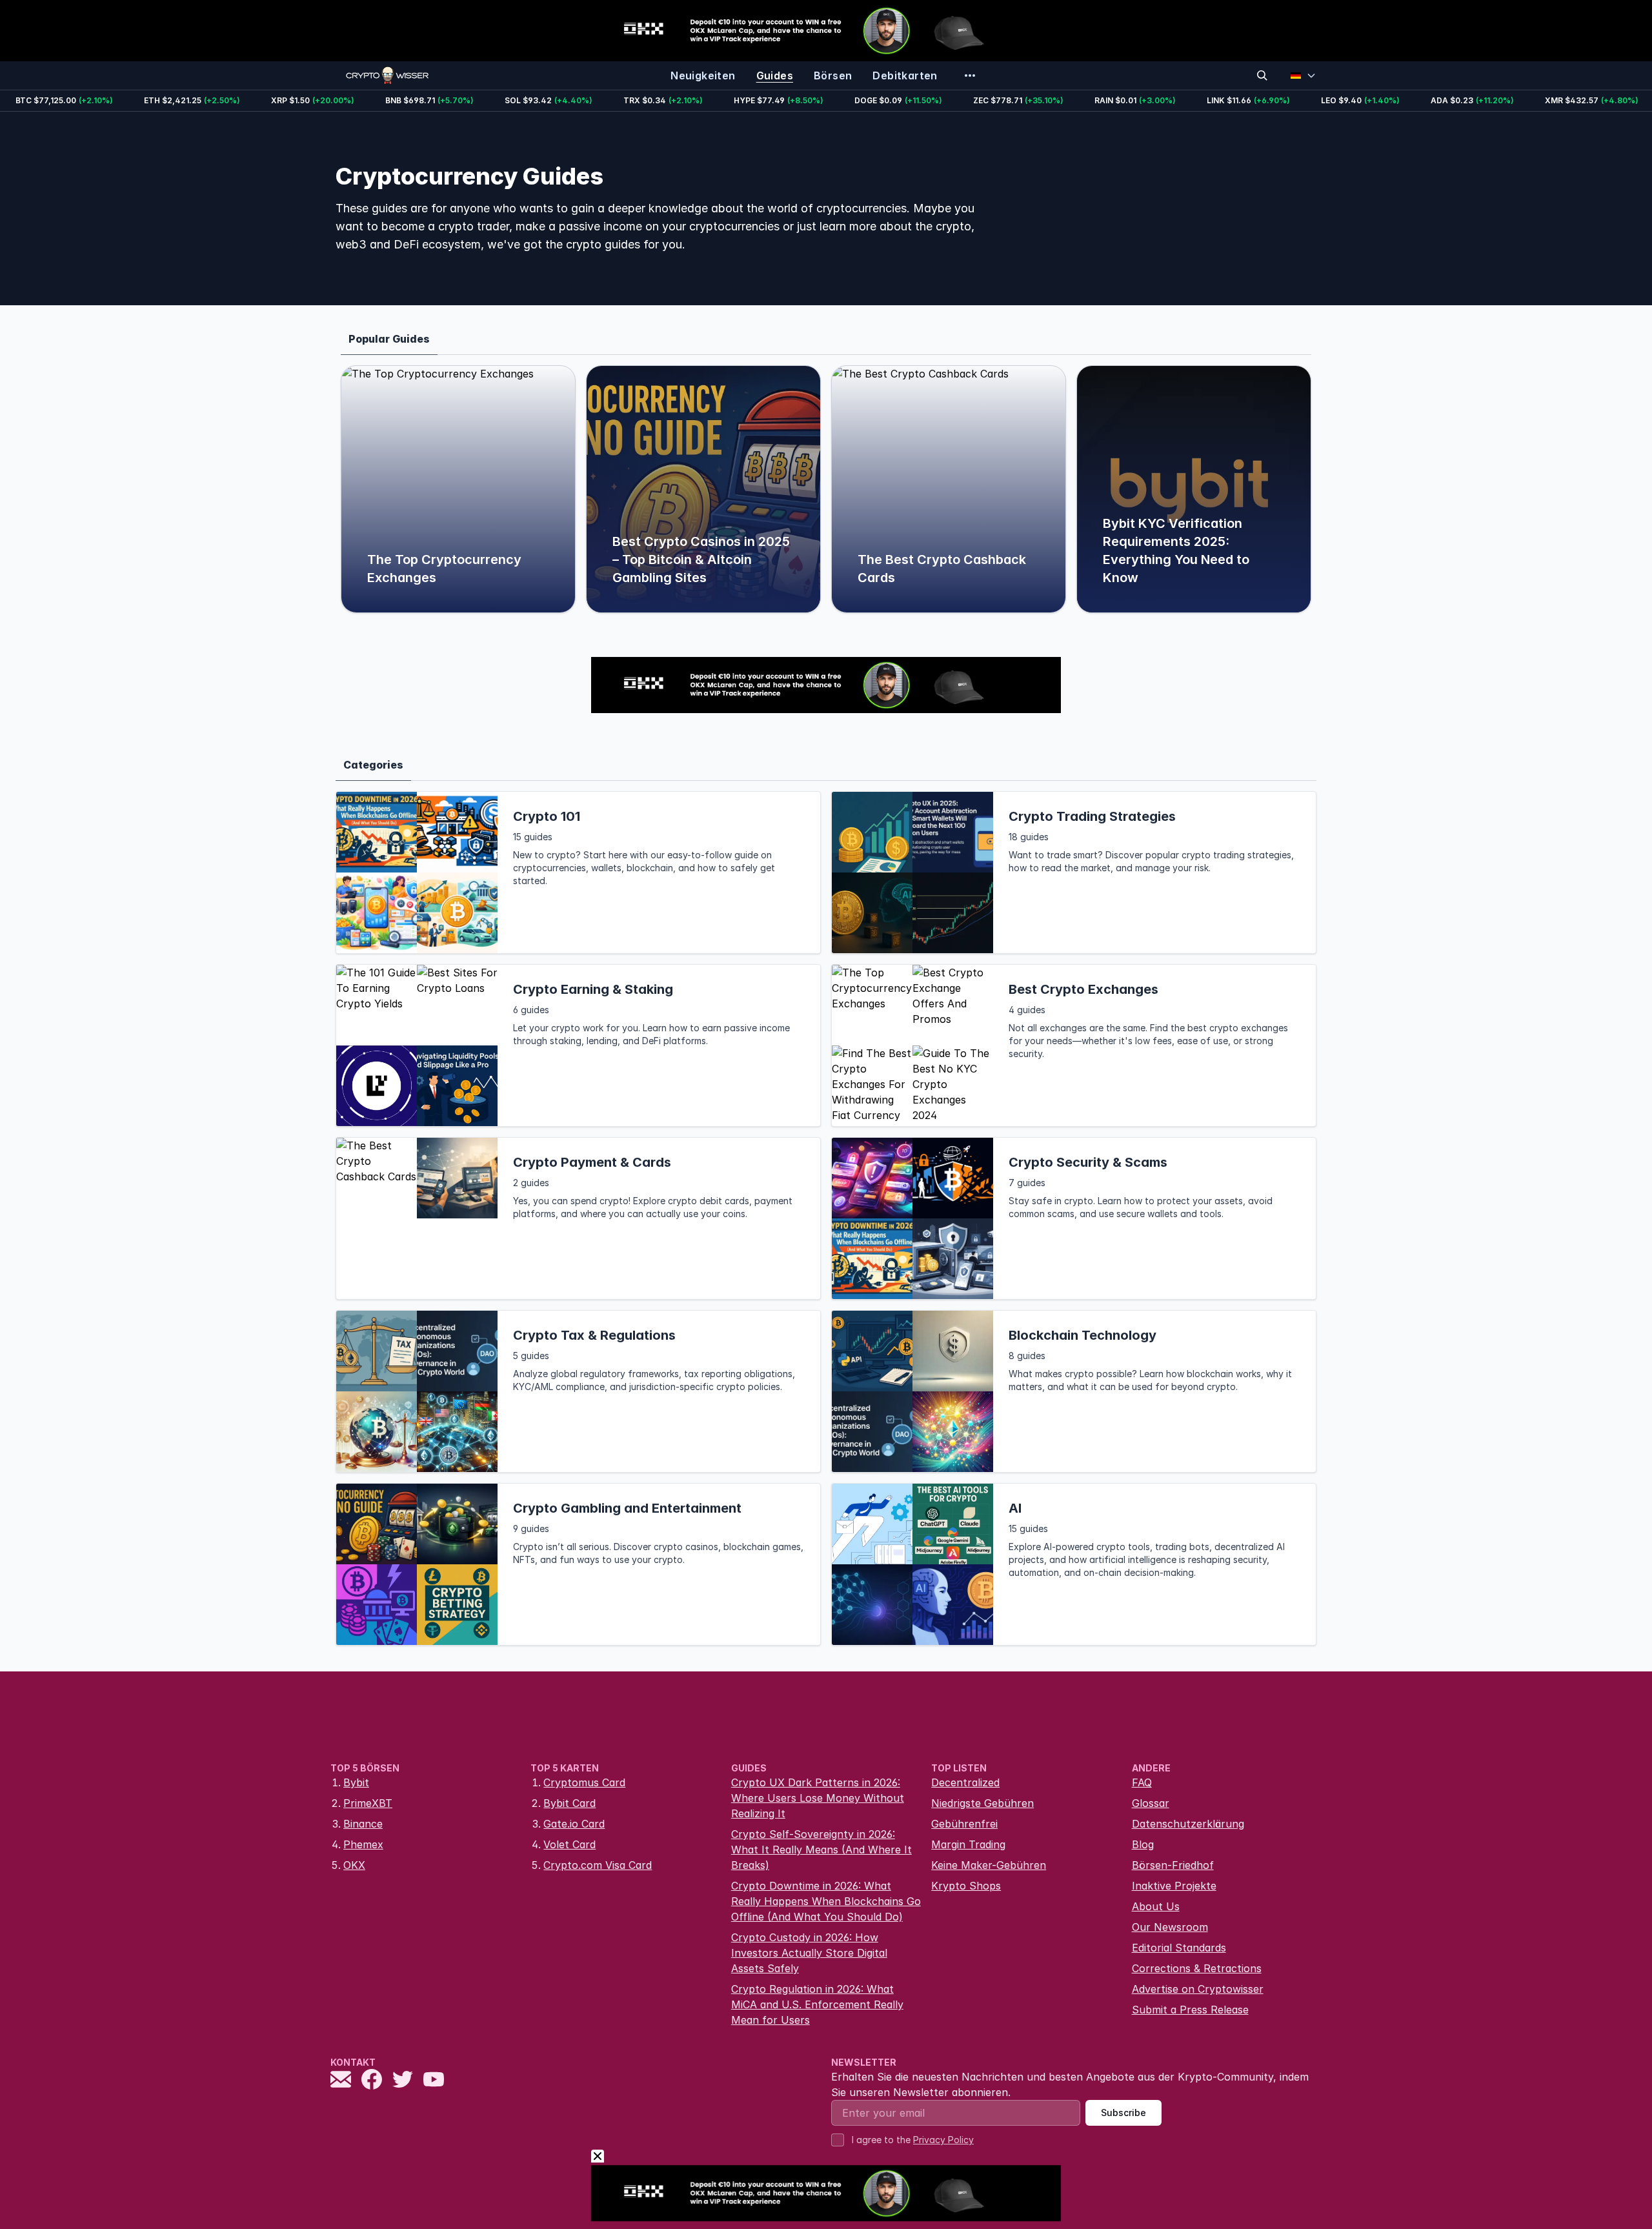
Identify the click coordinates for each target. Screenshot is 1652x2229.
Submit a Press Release (1190, 2010)
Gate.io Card (574, 1824)
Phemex (363, 1844)
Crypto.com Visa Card (598, 1865)
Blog (1143, 1844)
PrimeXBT (368, 1803)
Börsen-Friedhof (1173, 1865)
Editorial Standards (1179, 1948)
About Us (1156, 1906)
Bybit (356, 1782)
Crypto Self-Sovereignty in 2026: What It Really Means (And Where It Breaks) (821, 1850)
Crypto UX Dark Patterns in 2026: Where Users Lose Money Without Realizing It (818, 1798)
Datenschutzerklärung (1188, 1824)
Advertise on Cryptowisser (1198, 1989)
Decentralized (965, 1782)
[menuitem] (703, 76)
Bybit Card (569, 1803)
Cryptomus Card (584, 1782)
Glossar (1151, 1803)
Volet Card (569, 1844)
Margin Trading (968, 1844)
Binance (363, 1824)
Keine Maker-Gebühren (989, 1865)
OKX (354, 1865)
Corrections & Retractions (1197, 1968)
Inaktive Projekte (1174, 1886)
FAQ (1142, 1782)
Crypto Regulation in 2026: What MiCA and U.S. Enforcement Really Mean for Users (817, 2004)
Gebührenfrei (964, 1824)
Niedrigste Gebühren (982, 1803)
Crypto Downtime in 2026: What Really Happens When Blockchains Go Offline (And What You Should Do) (826, 1901)
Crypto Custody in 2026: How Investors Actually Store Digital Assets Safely (809, 1953)
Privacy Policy (943, 2140)
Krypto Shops (966, 1886)
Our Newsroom (1170, 1927)
